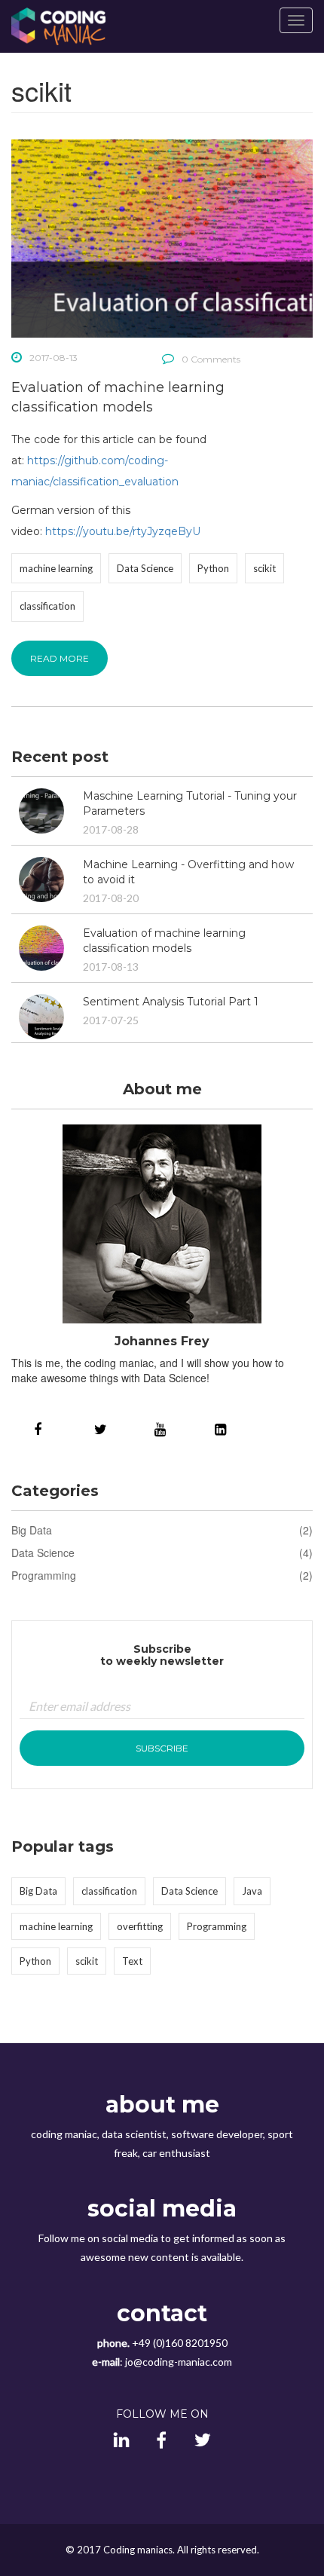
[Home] (58, 26)
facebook (41, 1428)
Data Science (145, 568)
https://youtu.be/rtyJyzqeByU (123, 531)
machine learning (56, 568)
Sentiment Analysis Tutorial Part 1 (171, 1002)
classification (47, 606)
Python (213, 568)
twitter (102, 1428)
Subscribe (162, 1748)
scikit (264, 568)
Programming (44, 1575)
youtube (162, 1428)
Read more (60, 658)
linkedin (222, 1428)
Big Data (32, 1530)
